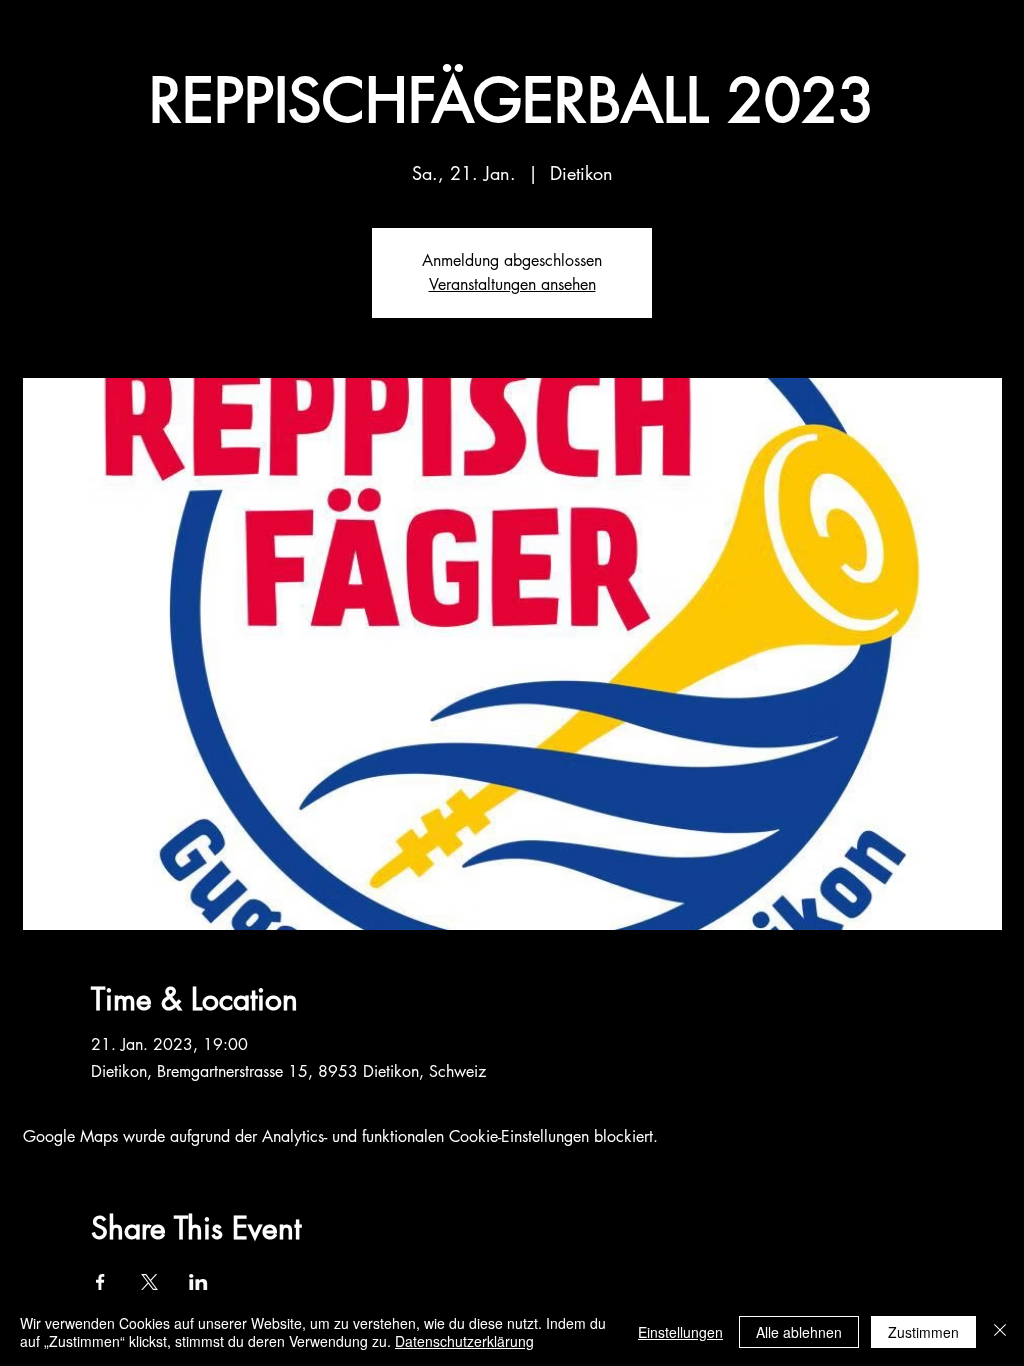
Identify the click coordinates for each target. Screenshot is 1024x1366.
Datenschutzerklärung (464, 1341)
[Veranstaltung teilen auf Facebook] (100, 1282)
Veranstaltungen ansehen (512, 284)
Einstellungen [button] (680, 1332)
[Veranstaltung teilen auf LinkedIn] (198, 1282)
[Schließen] (1000, 1332)
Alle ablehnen (799, 1332)
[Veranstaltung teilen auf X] (149, 1282)
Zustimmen (923, 1332)
